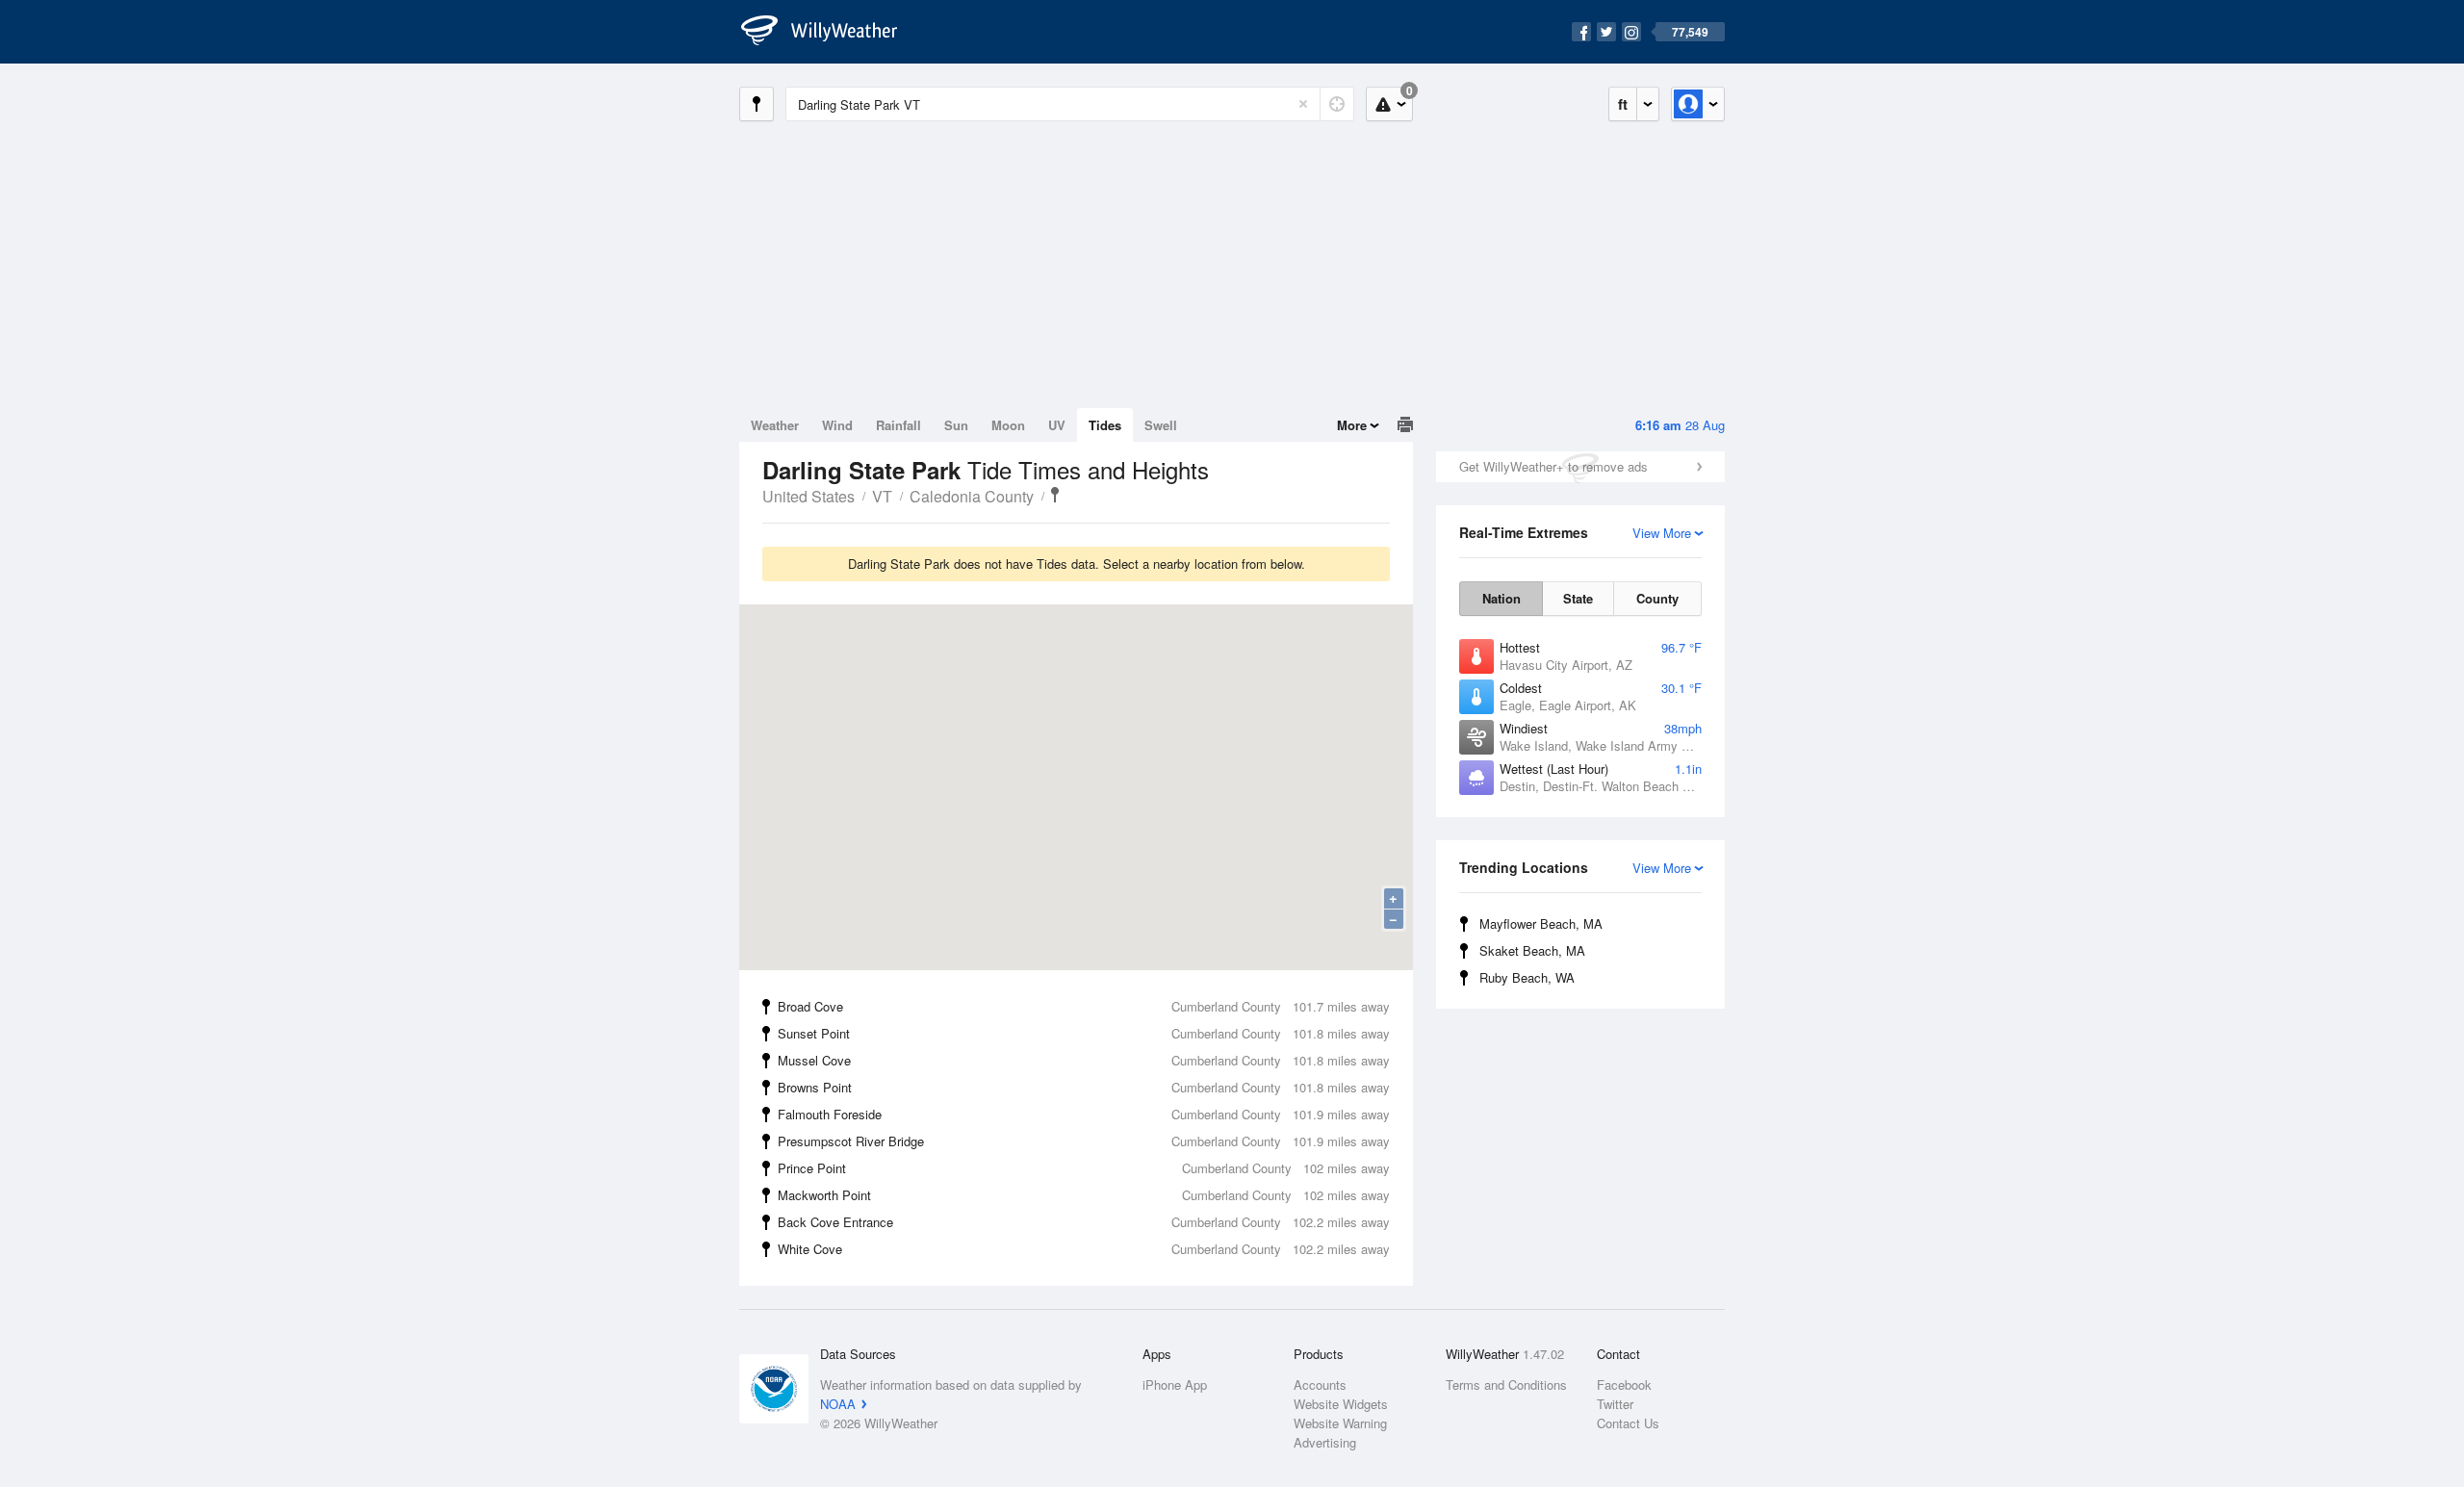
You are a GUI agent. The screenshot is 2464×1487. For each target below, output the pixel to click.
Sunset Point (1084, 1033)
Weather (775, 425)
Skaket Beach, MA (1532, 950)
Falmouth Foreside (1084, 1114)
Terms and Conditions (1506, 1384)
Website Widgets (1341, 1404)
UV (1057, 425)
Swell (1161, 425)
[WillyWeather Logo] (830, 32)
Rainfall (898, 425)
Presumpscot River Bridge (1084, 1141)
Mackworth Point (1084, 1195)
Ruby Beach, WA (1527, 977)
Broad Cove (1084, 1006)
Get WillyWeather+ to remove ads (1553, 466)
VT (882, 496)
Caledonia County (972, 496)
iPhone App (1175, 1384)
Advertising (1325, 1442)
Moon (1008, 425)
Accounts (1320, 1384)
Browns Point (1084, 1087)
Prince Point (1084, 1168)
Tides (1105, 425)
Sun (956, 425)
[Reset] (1303, 104)
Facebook (1624, 1384)
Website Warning (1340, 1423)
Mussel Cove (1084, 1060)
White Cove (1084, 1249)
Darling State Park (1055, 495)
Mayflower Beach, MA (1541, 923)
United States (808, 496)
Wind (837, 425)
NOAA (838, 1404)
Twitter (1615, 1404)
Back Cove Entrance (1084, 1222)
